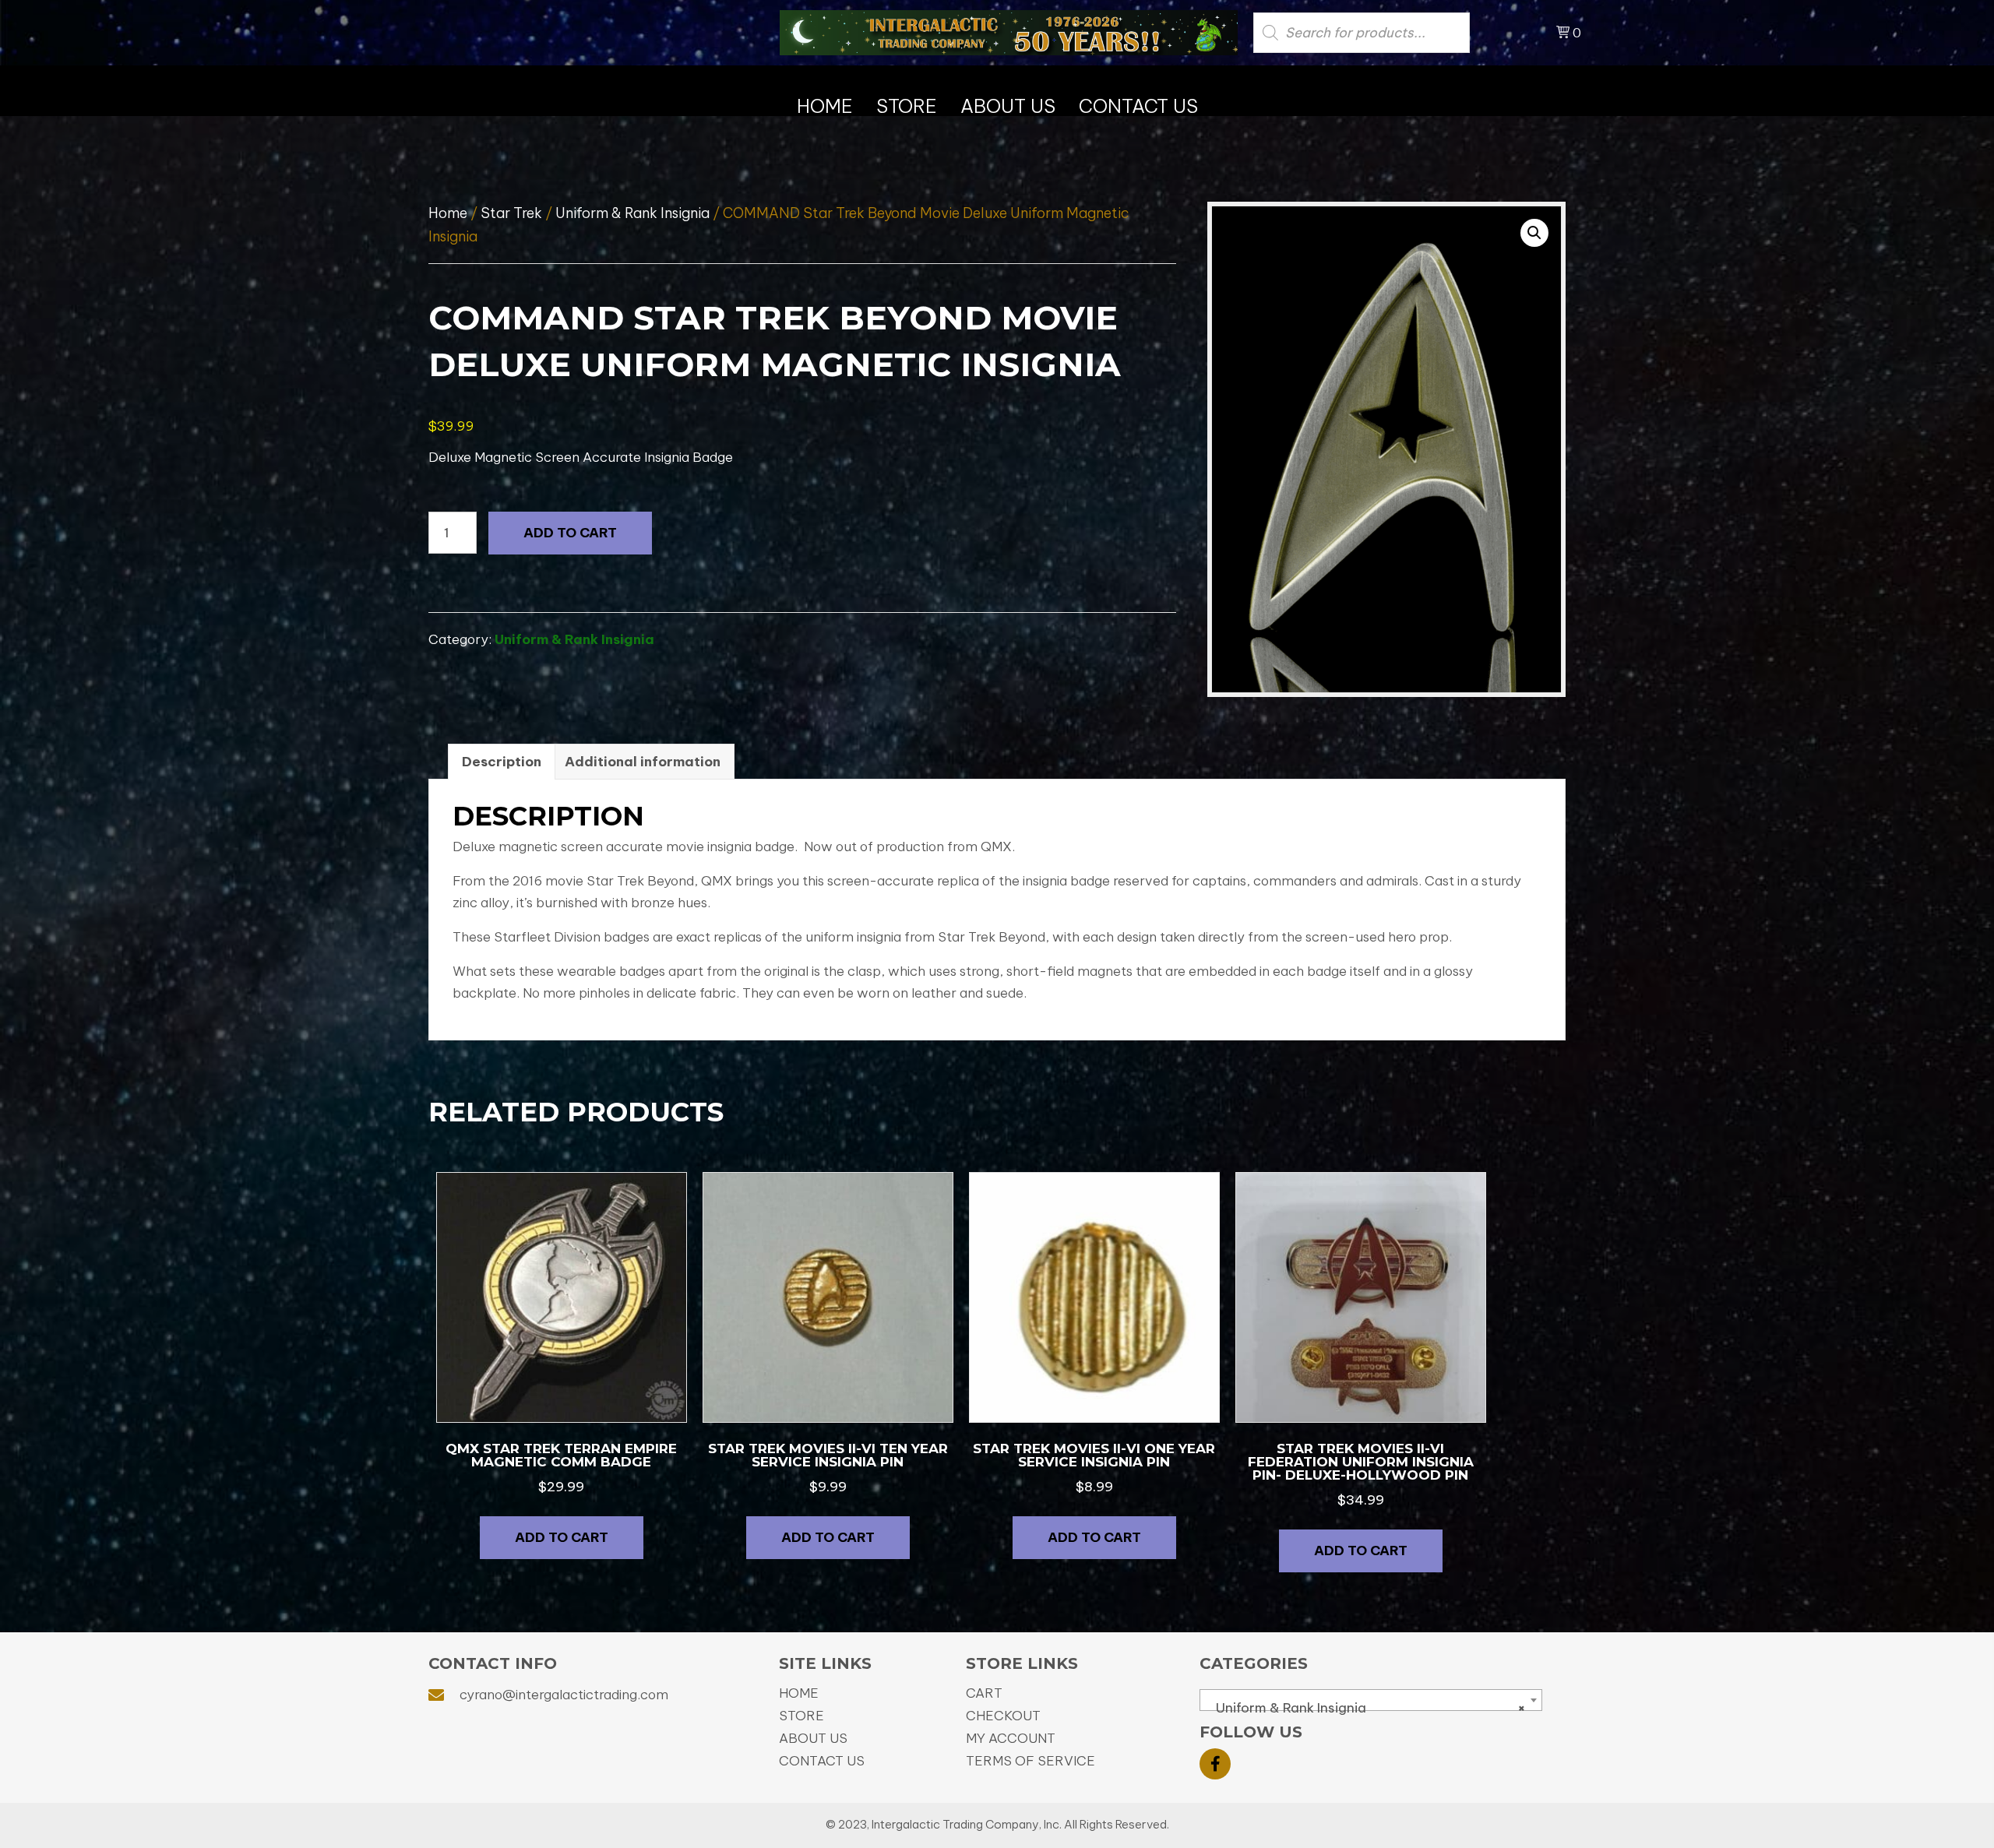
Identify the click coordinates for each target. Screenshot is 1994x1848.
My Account (1011, 1738)
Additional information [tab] (643, 762)
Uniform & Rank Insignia (632, 213)
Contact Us (822, 1761)
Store (801, 1716)
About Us (813, 1738)
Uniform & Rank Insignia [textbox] (1366, 1708)
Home (448, 213)
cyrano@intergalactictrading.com (564, 1695)
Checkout (1003, 1716)
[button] (1534, 233)
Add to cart (570, 533)
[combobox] (1371, 1700)
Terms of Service (1030, 1761)
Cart (984, 1693)
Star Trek (511, 213)
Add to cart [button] (562, 1537)
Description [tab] (502, 762)
